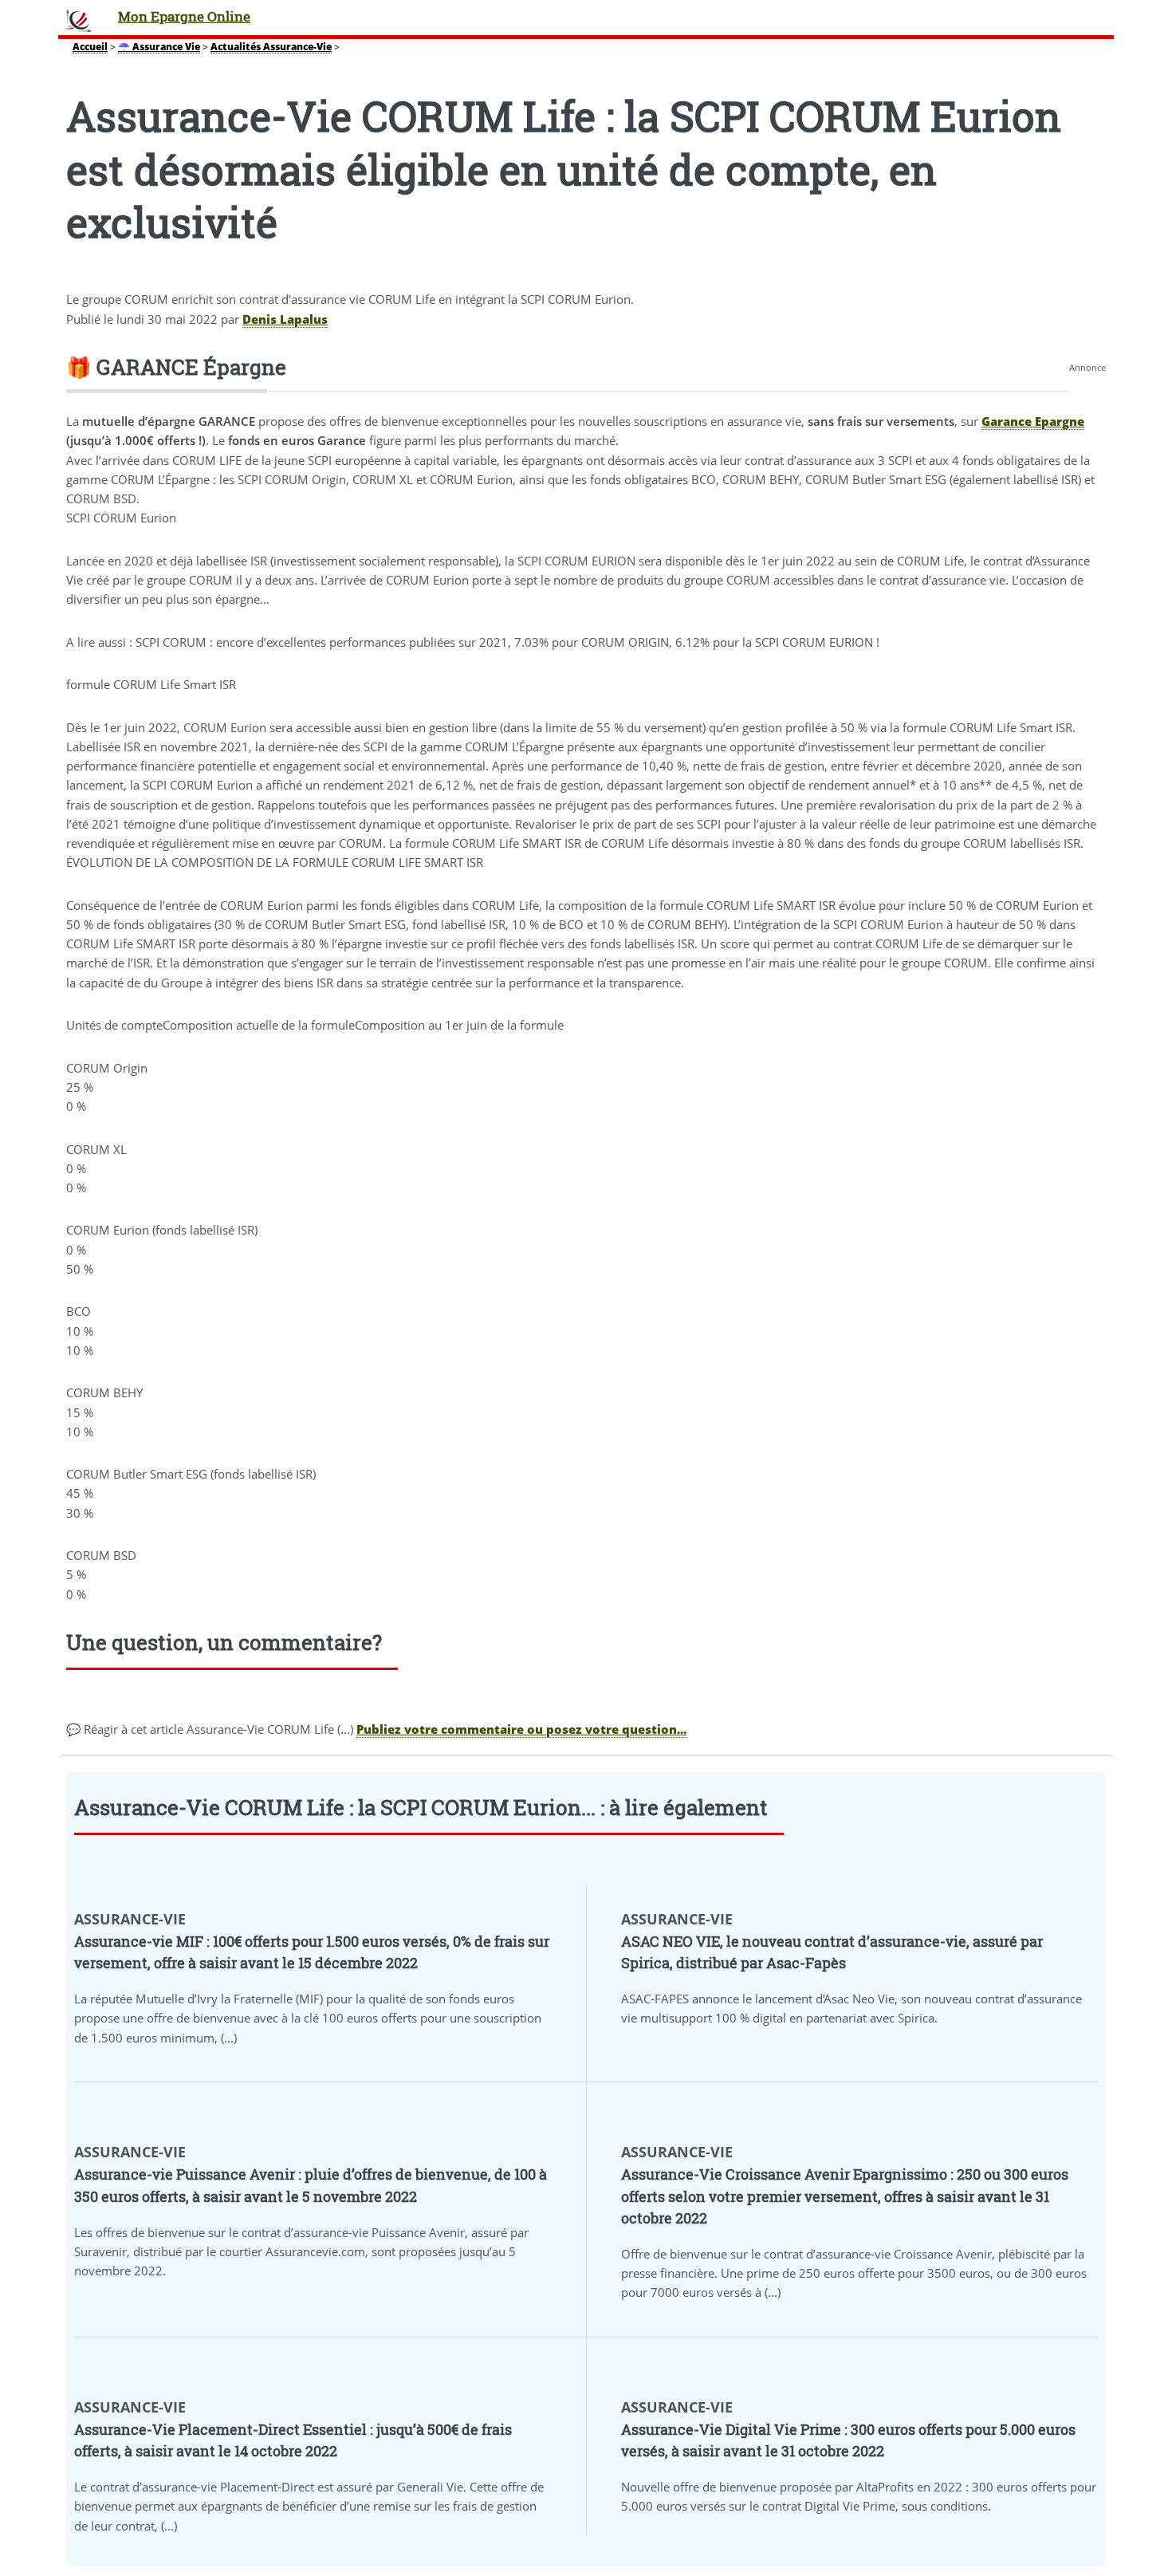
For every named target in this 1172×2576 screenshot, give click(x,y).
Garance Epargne (1033, 421)
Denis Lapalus (285, 319)
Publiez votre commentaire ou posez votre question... (521, 1729)
